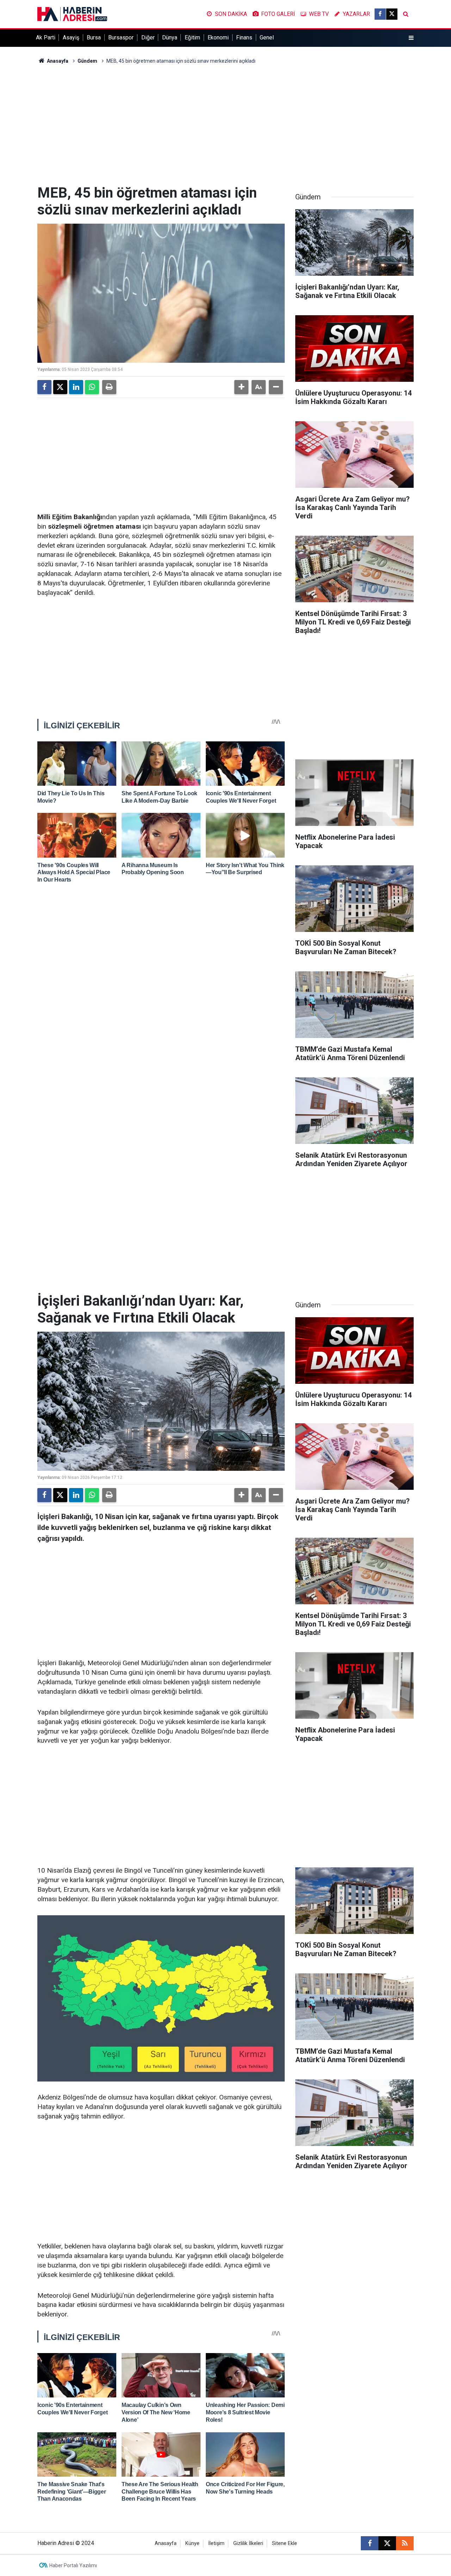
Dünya (170, 38)
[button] (241, 387)
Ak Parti (46, 38)
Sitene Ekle (285, 2543)
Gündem (87, 61)
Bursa (94, 38)
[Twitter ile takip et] (392, 14)
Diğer (148, 38)
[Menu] (411, 38)
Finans (244, 38)
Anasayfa (57, 61)
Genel (267, 38)
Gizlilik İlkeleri (248, 2543)
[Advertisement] (225, 125)
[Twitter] (60, 387)
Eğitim (192, 38)
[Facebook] (44, 387)
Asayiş (71, 38)
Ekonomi (218, 38)
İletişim (216, 2543)
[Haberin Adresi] (72, 14)
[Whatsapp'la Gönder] (92, 387)
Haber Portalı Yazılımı (73, 2565)
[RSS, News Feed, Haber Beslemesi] (405, 2543)
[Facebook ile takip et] (380, 14)
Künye (192, 2543)
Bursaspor (121, 38)
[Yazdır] (109, 387)
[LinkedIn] (76, 387)
